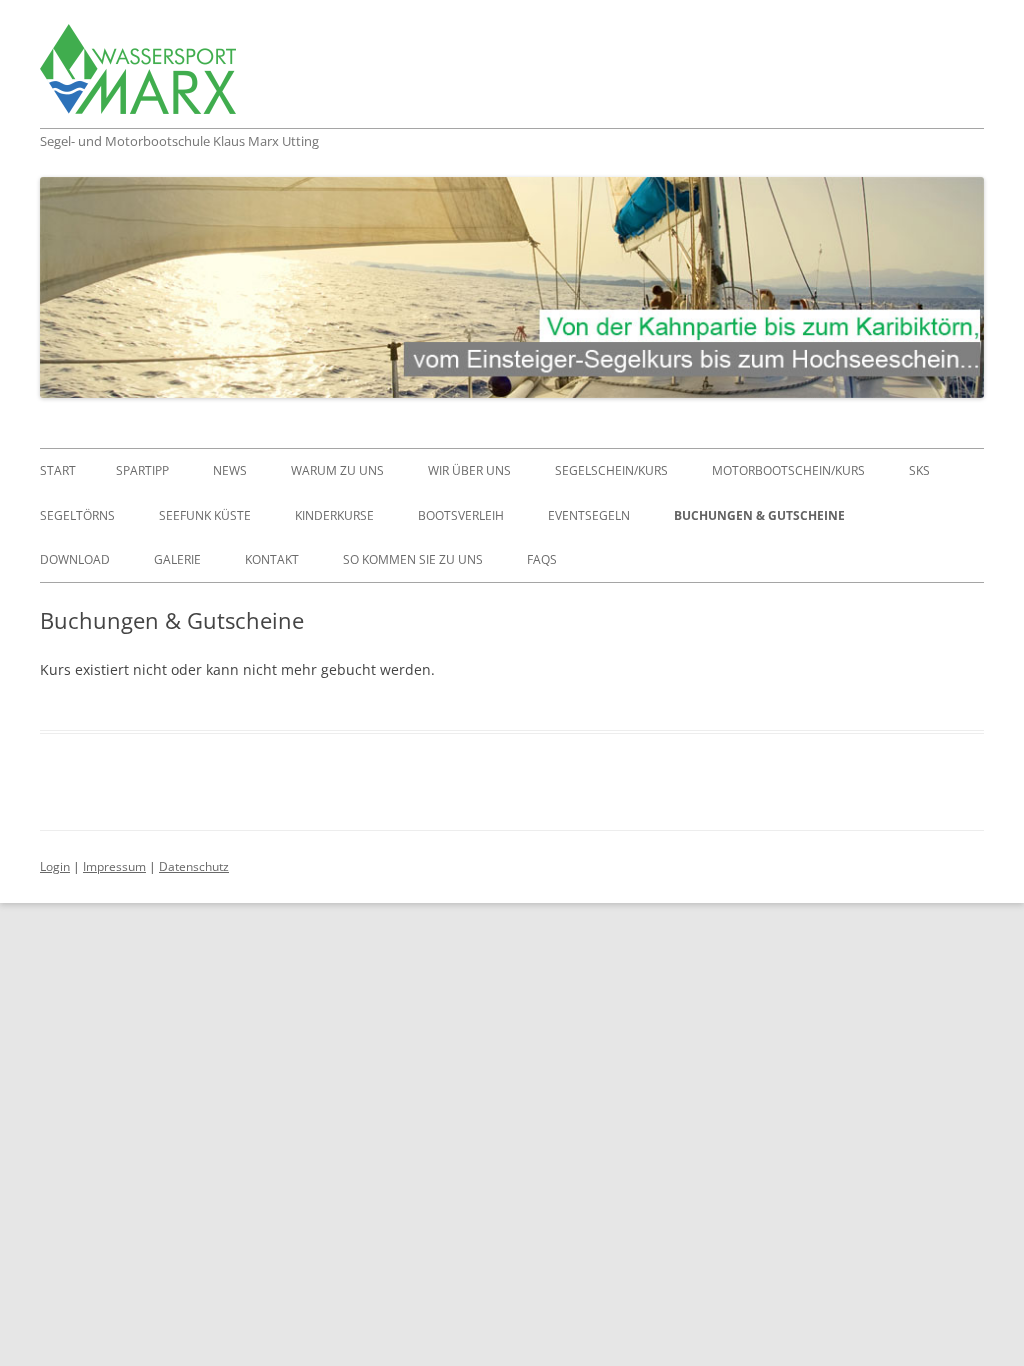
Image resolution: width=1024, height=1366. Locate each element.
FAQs (542, 559)
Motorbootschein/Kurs (788, 470)
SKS (919, 470)
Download (75, 559)
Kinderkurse (334, 515)
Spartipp (142, 470)
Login (55, 866)
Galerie (177, 559)
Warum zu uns (337, 470)
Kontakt (272, 559)
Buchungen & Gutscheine (759, 515)
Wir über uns (469, 470)
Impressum (114, 866)
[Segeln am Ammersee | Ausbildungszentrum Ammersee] (138, 76)
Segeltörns (77, 515)
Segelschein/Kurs (611, 470)
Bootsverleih (461, 515)
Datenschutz (194, 866)
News (230, 470)
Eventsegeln (589, 515)
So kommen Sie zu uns (413, 559)
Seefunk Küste (205, 515)
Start (58, 470)
